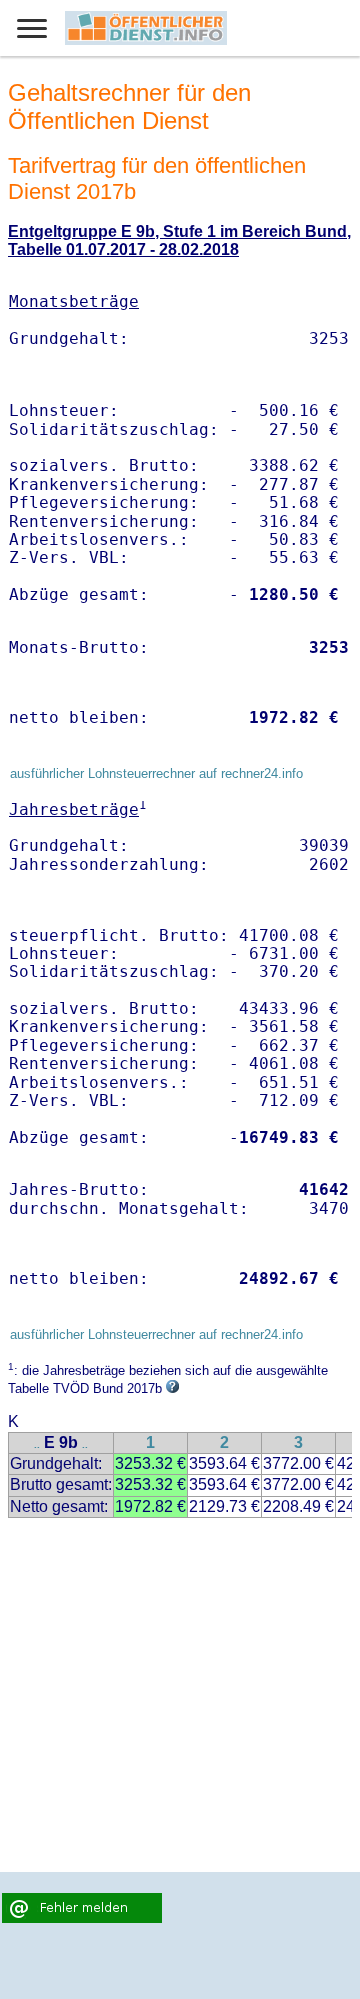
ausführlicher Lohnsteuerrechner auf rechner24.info (156, 773)
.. (37, 1444)
